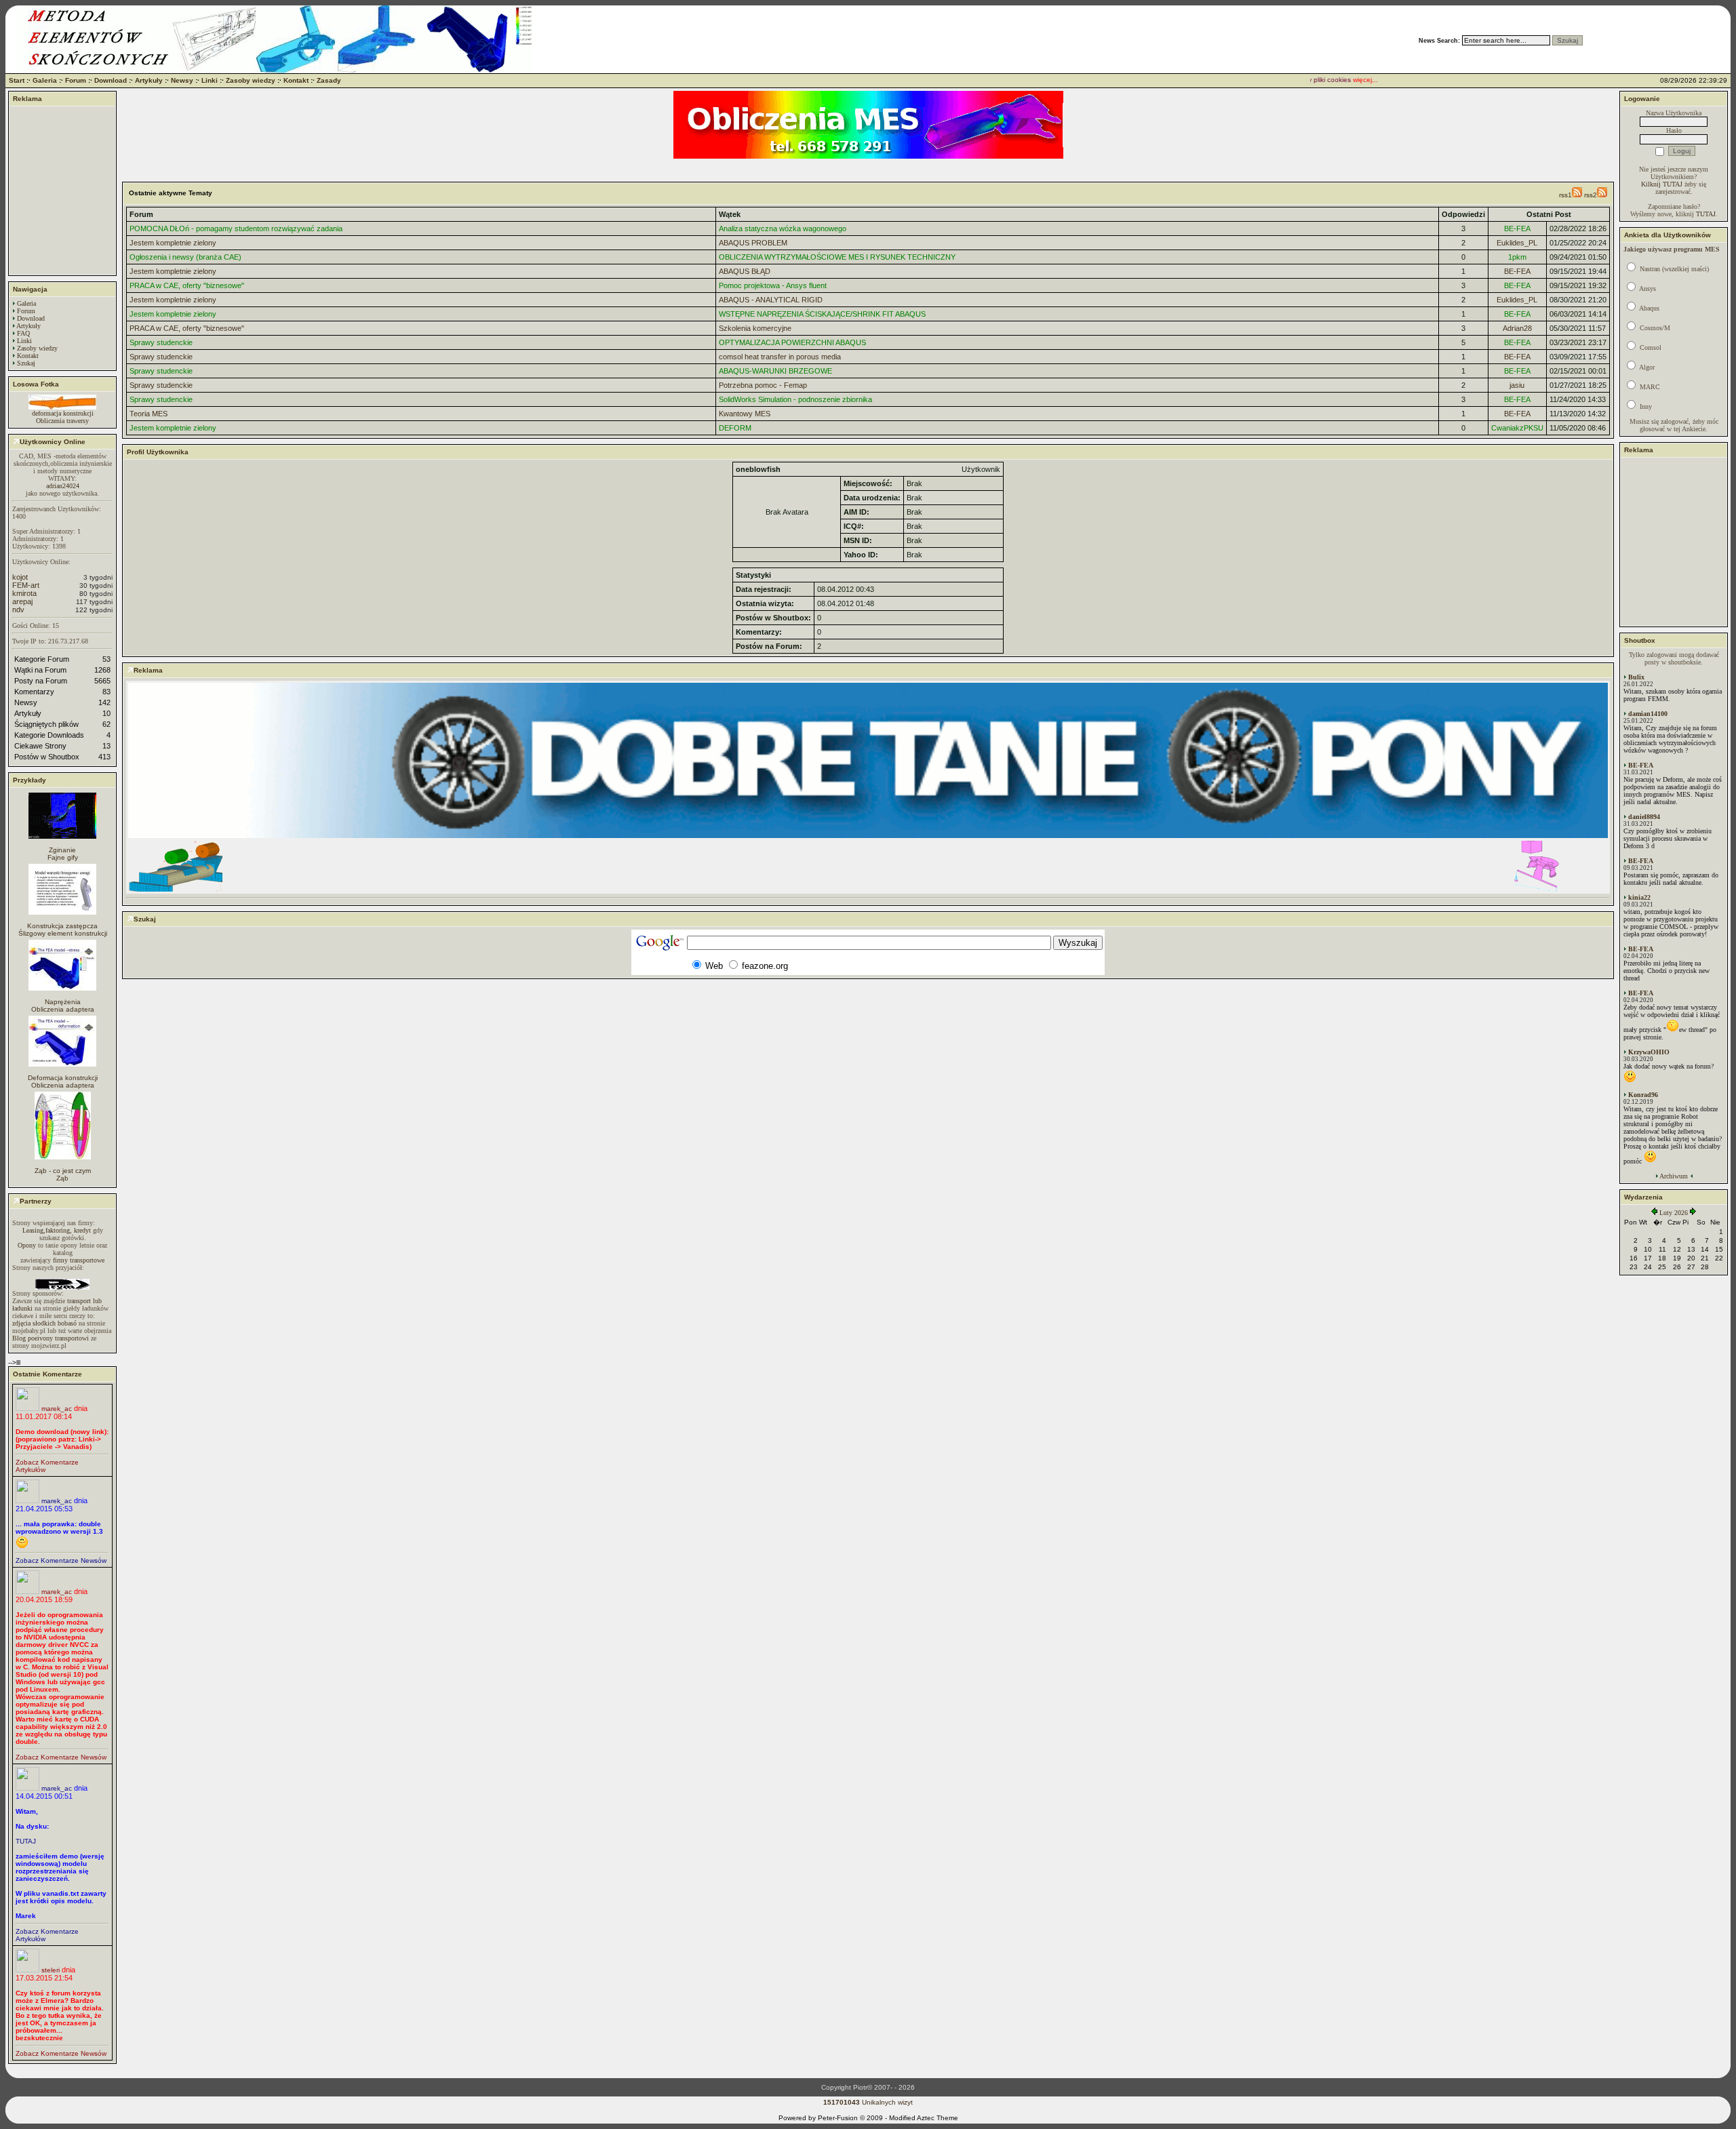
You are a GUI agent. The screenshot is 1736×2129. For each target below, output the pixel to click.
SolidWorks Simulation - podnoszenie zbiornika (795, 399)
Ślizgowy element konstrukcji (63, 933)
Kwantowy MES (745, 414)
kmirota (24, 593)
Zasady (329, 80)
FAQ (23, 333)
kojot (20, 577)
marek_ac (57, 1409)
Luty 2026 (1674, 1213)
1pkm (1517, 257)
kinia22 (1639, 897)
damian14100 (1648, 714)
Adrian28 (1517, 328)
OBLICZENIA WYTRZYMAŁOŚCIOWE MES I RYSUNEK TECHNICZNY (837, 257)
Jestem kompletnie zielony (173, 243)
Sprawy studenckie (161, 342)
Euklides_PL (1517, 243)
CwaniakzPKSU (1517, 428)
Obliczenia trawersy (62, 421)
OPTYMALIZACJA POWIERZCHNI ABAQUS (792, 342)
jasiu (1517, 385)
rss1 (1565, 195)
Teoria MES (149, 414)
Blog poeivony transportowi (51, 1338)
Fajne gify (63, 857)
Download (111, 80)
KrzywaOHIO (1649, 1052)
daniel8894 (1644, 817)
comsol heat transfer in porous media (780, 357)
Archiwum (1674, 1176)
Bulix (1636, 677)
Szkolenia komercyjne (755, 328)
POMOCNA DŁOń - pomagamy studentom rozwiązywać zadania (236, 228)
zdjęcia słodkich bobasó (44, 1323)
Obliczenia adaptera (63, 1009)
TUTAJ (26, 1841)
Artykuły (149, 80)
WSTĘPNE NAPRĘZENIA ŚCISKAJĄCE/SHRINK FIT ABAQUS (822, 314)
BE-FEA (1517, 228)
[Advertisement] (62, 191)
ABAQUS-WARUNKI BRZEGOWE (775, 371)
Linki (210, 80)
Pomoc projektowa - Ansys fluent (773, 285)
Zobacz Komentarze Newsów (61, 1560)
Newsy (182, 80)
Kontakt (296, 80)
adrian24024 (63, 486)
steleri (51, 1970)
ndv (18, 610)
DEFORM (735, 428)
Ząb (62, 1178)
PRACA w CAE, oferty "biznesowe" (187, 285)
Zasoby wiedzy (251, 80)
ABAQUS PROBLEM (753, 243)
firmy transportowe (79, 1260)
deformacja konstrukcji (63, 413)
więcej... (1336, 80)
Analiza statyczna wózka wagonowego (783, 228)
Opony (27, 1245)
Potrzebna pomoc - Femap (763, 385)
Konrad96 (1643, 1095)
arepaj (22, 601)
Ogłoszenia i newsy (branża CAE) (185, 257)
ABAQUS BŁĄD (745, 271)
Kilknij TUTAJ (1662, 184)
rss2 (1591, 195)
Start (17, 80)
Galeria (45, 80)
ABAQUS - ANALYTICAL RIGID (771, 300)
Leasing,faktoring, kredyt (57, 1230)
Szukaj (26, 363)
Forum (76, 80)
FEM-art (26, 585)
